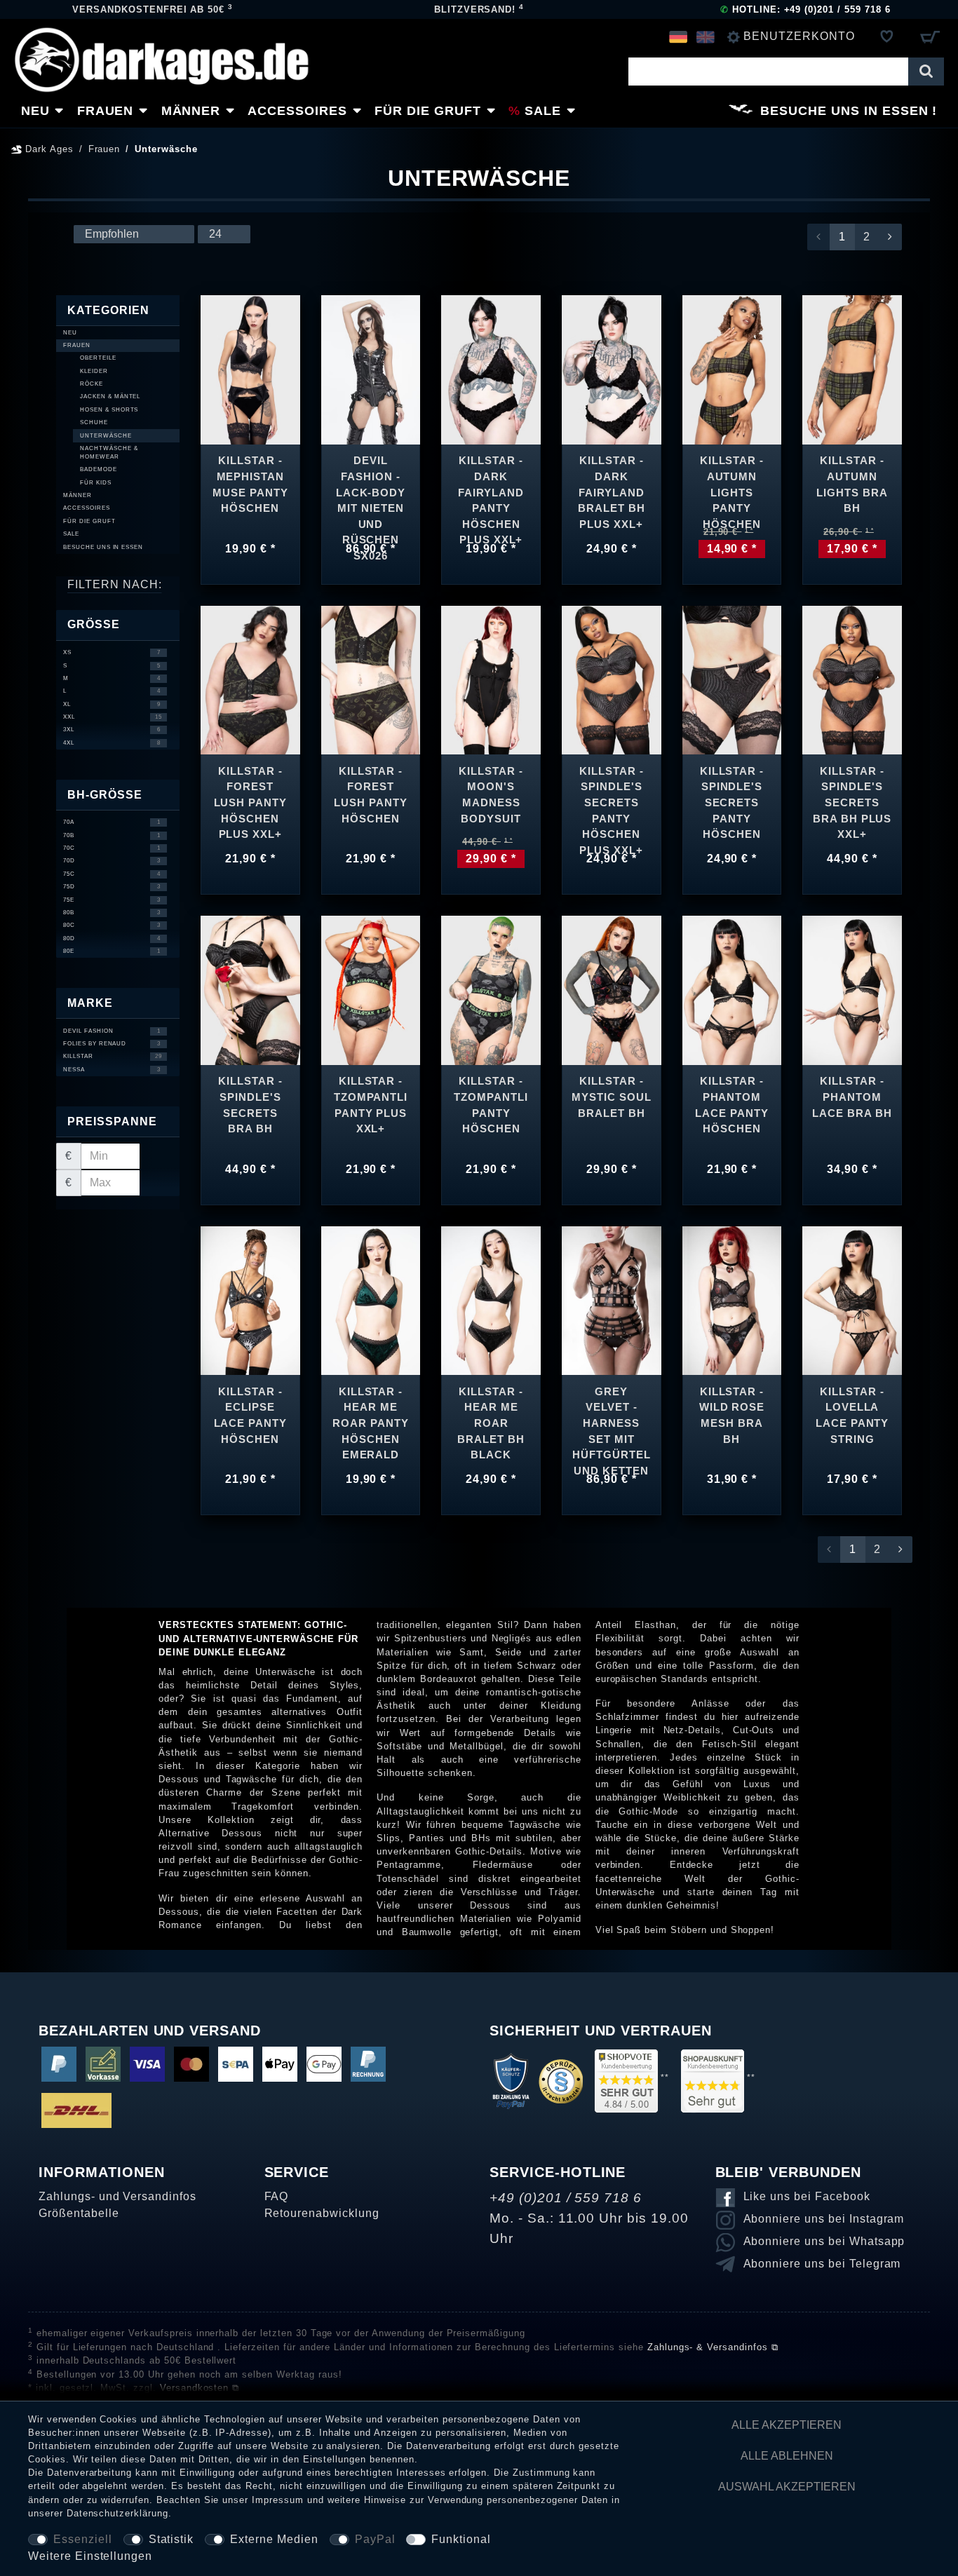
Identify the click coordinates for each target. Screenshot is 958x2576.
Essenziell (83, 2539)
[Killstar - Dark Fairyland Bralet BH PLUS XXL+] (612, 369)
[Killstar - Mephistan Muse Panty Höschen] (250, 369)
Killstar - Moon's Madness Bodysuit (491, 795)
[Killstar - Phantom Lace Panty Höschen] (732, 990)
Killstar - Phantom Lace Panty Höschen (732, 1105)
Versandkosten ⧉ (200, 2388)
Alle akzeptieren (787, 2425)
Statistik (171, 2539)
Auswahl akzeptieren (787, 2487)
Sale (543, 111)
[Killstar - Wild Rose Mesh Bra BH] (732, 1300)
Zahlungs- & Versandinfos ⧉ (713, 2347)
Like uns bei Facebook (807, 2196)
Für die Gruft (427, 111)
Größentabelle (79, 2213)
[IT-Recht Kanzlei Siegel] (561, 2081)
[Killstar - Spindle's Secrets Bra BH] (250, 990)
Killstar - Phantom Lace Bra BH (852, 1097)
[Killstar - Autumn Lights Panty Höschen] (732, 369)
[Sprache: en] (705, 36)
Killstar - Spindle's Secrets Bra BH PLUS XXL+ (852, 798)
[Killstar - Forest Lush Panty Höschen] (371, 679)
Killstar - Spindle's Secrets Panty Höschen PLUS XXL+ (612, 798)
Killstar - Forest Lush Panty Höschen (371, 795)
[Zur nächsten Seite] (890, 237)
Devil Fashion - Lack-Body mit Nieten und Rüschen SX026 (371, 487)
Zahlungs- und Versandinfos (117, 2196)
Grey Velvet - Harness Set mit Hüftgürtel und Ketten (612, 1418)
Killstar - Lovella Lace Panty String (852, 1415)
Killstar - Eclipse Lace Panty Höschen (251, 1415)
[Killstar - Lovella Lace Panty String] (852, 1300)
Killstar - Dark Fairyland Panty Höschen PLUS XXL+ (491, 487)
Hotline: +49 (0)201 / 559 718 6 (805, 9)
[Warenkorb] (930, 36)
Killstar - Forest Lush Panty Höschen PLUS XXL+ (251, 798)
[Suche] (926, 72)
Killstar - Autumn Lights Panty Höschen (732, 486)
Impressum (278, 2500)
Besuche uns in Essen (844, 111)
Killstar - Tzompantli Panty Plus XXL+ (371, 1105)
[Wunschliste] (887, 36)
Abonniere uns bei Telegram (822, 2264)
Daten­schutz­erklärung (117, 2513)
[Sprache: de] (679, 36)
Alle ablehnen (787, 2456)
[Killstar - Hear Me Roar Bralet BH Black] (491, 1300)
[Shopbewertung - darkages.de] (626, 2081)
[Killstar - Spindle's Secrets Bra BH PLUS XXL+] (852, 679)
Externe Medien (274, 2539)
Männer (191, 111)
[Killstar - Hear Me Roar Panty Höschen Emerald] (371, 1300)
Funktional (461, 2539)
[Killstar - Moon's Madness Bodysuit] (491, 679)
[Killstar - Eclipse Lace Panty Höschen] (250, 1300)
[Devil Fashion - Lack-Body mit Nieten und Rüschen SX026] (371, 369)
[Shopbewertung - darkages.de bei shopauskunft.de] (713, 2081)
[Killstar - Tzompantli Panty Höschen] (491, 990)
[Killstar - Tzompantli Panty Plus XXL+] (371, 990)
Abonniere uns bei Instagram (824, 2219)
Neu (35, 111)
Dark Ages (48, 149)
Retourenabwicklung (322, 2213)
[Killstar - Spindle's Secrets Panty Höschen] (732, 679)
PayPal (375, 2539)
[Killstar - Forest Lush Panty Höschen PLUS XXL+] (250, 679)
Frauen (106, 111)
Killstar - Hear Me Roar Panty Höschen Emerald (371, 1418)
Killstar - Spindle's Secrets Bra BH (250, 1105)
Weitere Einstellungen (90, 2556)
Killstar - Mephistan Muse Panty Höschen (250, 484)
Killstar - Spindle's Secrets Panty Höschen (732, 798)
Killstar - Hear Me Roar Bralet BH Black (491, 1418)
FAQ (277, 2196)
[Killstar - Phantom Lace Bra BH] (852, 990)
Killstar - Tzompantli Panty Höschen (491, 1105)
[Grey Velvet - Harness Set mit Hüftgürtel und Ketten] (612, 1300)
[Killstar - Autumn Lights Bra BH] (852, 369)
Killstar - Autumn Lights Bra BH (852, 484)
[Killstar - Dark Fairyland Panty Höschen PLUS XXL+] (491, 369)
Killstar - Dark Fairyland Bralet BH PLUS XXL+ (612, 487)
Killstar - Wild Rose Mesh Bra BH (732, 1415)
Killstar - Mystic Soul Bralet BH (612, 1097)
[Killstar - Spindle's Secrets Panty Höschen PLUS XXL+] (612, 679)
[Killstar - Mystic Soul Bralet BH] (612, 990)
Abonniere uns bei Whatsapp (824, 2241)
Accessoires (297, 111)
